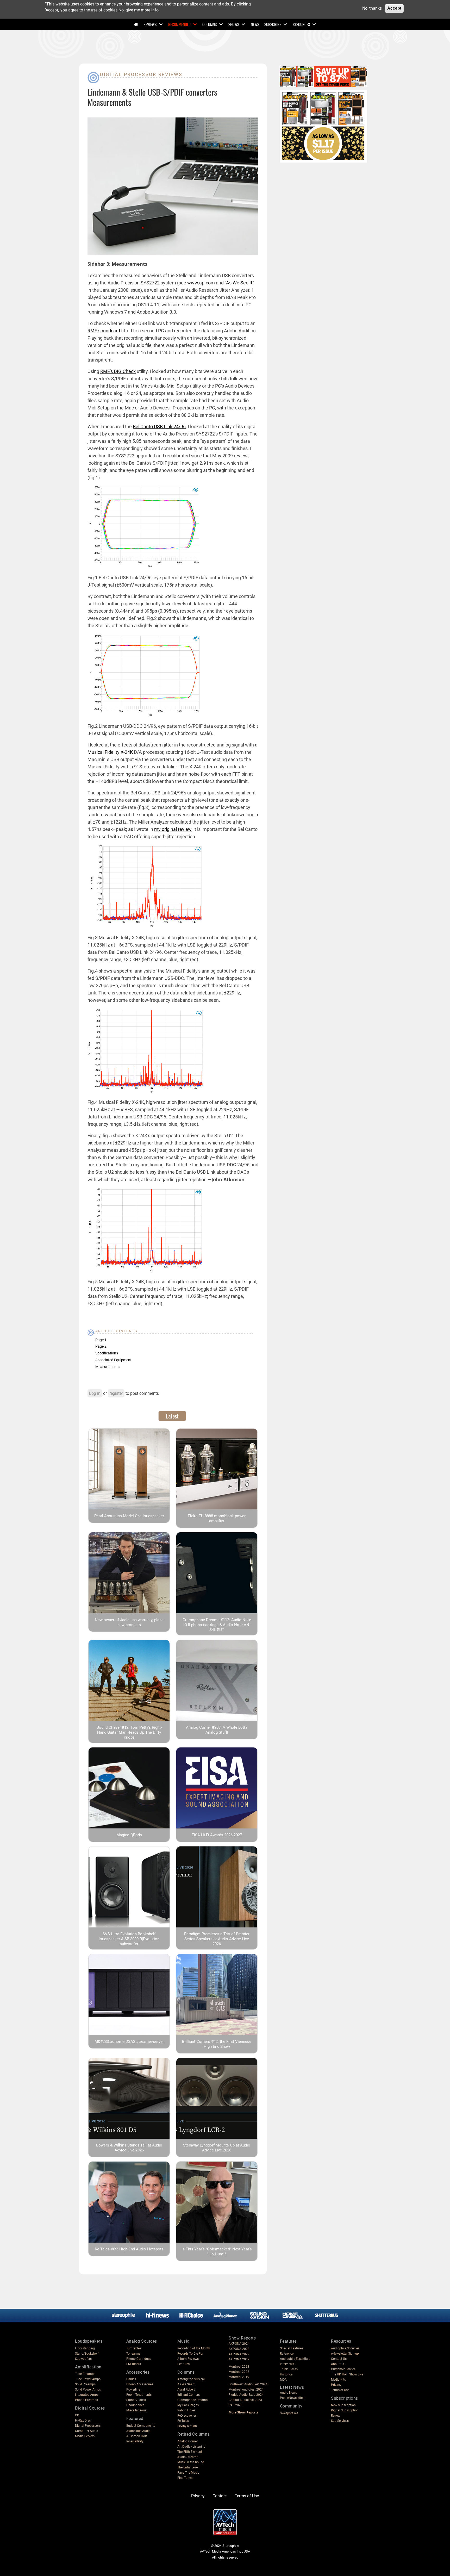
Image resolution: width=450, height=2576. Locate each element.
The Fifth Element (190, 2452)
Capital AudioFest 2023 (245, 2400)
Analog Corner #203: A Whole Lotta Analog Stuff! (217, 1730)
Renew (336, 2416)
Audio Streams (188, 2457)
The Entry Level (188, 2467)
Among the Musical (191, 2379)
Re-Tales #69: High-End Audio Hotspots (129, 2249)
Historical (287, 2374)
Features (183, 2364)
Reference (287, 2354)
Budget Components (141, 2426)
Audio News (288, 2393)
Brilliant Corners (189, 2395)
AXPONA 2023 (239, 2349)
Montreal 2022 (239, 2372)
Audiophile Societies (345, 2348)
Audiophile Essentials (295, 2359)
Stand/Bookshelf (87, 2354)
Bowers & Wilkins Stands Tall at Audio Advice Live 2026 (129, 2148)
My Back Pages (188, 2405)
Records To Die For (190, 2354)
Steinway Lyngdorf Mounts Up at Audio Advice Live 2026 (217, 2148)
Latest (172, 1416)
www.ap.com (201, 283)
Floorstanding (85, 2348)
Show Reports (242, 2338)
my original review (173, 829)
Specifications (107, 1353)
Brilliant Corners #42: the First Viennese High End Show (217, 2044)
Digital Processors (88, 2426)
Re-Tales (183, 2421)
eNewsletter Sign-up (345, 2354)
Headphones (135, 2405)
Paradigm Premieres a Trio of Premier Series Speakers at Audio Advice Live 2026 (217, 1939)
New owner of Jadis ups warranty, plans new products (129, 1622)
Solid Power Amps (88, 2390)
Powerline (133, 2390)
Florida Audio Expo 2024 (246, 2395)
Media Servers (85, 2436)
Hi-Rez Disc (83, 2421)
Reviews (150, 24)
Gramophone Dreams (192, 2400)
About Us (337, 2364)
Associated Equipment (113, 1360)
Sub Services (340, 2421)
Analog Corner (187, 2441)
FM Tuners (134, 2364)
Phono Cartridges (139, 2359)
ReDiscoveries (187, 2416)
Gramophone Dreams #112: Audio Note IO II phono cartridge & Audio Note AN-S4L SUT (217, 1625)
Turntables (134, 2348)
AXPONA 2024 (239, 2344)
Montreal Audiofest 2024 (246, 2390)
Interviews (287, 2364)
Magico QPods (129, 1835)
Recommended (179, 24)
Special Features (292, 2348)
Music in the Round (191, 2462)
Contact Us (339, 2359)
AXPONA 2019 (239, 2359)
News (255, 24)
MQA (283, 2380)
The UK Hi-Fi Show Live (347, 2374)
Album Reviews (188, 2359)
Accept (394, 8)
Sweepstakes (289, 2413)
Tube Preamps (85, 2374)
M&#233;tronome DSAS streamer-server (129, 2042)
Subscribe (273, 24)
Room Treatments (139, 2395)
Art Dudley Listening (191, 2447)
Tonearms (133, 2354)
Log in (95, 1393)
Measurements (107, 1367)
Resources (301, 24)
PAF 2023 (236, 2405)
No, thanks (372, 8)
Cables (131, 2379)
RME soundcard (104, 331)
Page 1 (101, 1340)
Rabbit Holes (186, 2410)
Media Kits (338, 2380)
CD (77, 2415)
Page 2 (101, 1346)
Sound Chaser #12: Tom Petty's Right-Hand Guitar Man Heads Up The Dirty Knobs (129, 1732)
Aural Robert (186, 2390)
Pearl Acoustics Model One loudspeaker (129, 1516)
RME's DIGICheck (118, 371)
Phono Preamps (86, 2400)
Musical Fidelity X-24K (110, 752)
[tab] (172, 1416)
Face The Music (188, 2473)
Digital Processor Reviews (141, 74)
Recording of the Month (194, 2348)
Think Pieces (289, 2369)
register (116, 1393)
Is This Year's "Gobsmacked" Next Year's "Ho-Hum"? (217, 2252)
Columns (210, 24)
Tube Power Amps (88, 2379)
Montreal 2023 (239, 2367)
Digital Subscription (345, 2410)
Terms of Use (340, 2390)
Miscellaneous (136, 2410)
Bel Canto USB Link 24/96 (159, 427)
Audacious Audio (138, 2431)
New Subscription (343, 2405)
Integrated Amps (87, 2395)
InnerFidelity (135, 2441)
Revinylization (187, 2426)
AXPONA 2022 (239, 2354)
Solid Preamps (85, 2384)
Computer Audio (87, 2431)
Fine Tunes (185, 2478)
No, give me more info (139, 10)
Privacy (336, 2385)
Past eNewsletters (293, 2398)
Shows (234, 24)
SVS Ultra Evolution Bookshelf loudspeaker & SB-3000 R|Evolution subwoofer (129, 1939)
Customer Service (343, 2369)
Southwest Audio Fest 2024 (248, 2384)
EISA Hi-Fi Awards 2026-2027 (217, 1835)
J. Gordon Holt (137, 2436)
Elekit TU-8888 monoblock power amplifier (217, 1518)
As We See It (239, 283)
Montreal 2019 (239, 2377)
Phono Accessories (140, 2384)
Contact (220, 2496)
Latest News (292, 2387)
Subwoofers (83, 2359)
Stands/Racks (136, 2400)
